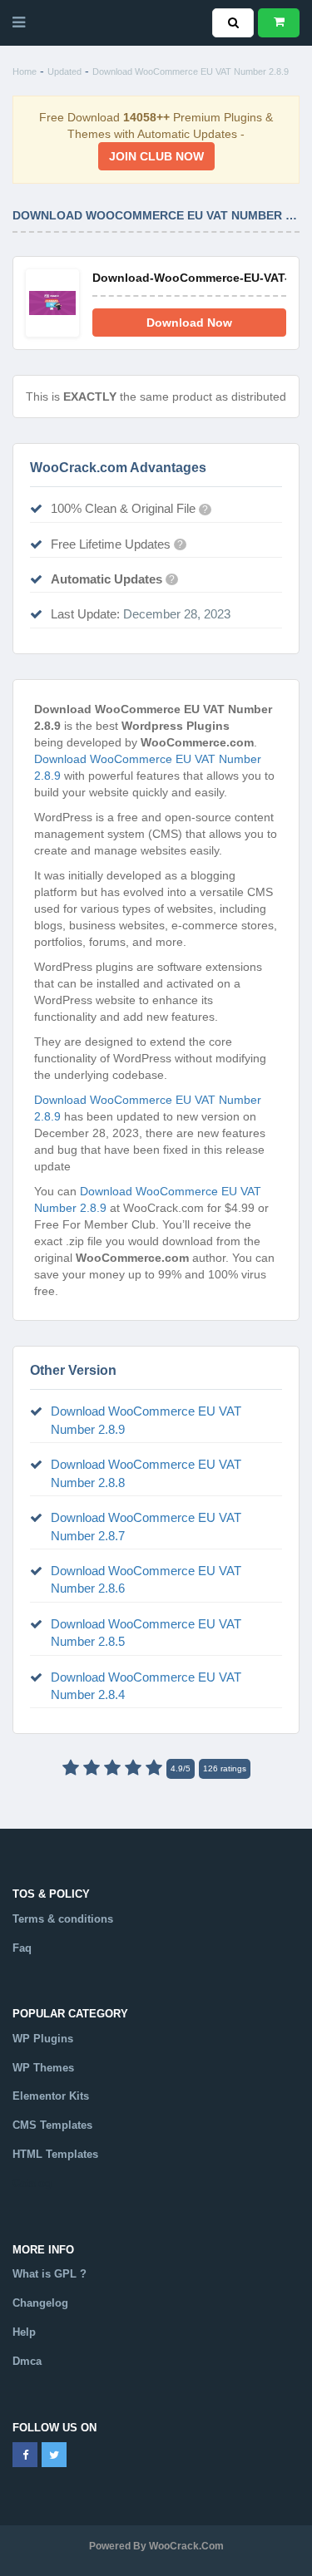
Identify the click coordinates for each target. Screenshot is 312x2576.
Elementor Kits (51, 2096)
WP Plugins (43, 2039)
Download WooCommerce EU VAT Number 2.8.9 (191, 71)
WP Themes (43, 2068)
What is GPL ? (50, 2274)
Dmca (27, 2361)
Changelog (40, 2303)
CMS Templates (52, 2125)
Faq (22, 1948)
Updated (64, 71)
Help (24, 2332)
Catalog (32, 2183)
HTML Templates (55, 2154)
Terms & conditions (63, 1919)
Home (25, 71)
